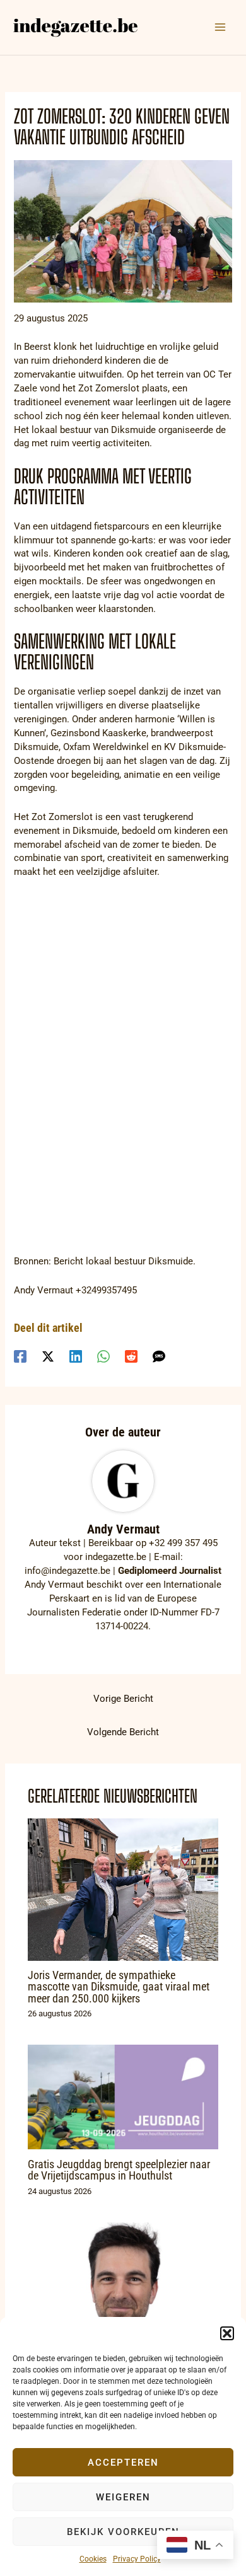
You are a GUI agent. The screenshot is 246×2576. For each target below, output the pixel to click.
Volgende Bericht (123, 1732)
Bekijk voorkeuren (123, 2532)
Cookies (93, 2559)
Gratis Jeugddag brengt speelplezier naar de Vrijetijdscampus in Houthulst (119, 2170)
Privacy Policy (137, 2559)
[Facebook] (20, 1356)
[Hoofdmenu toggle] (220, 27)
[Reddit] (131, 1356)
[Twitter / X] (48, 1356)
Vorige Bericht (123, 1699)
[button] (227, 2333)
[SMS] (159, 1356)
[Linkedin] (76, 1356)
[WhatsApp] (103, 1356)
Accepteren (123, 2463)
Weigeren (123, 2497)
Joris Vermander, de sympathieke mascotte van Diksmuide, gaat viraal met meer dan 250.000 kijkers (119, 1986)
